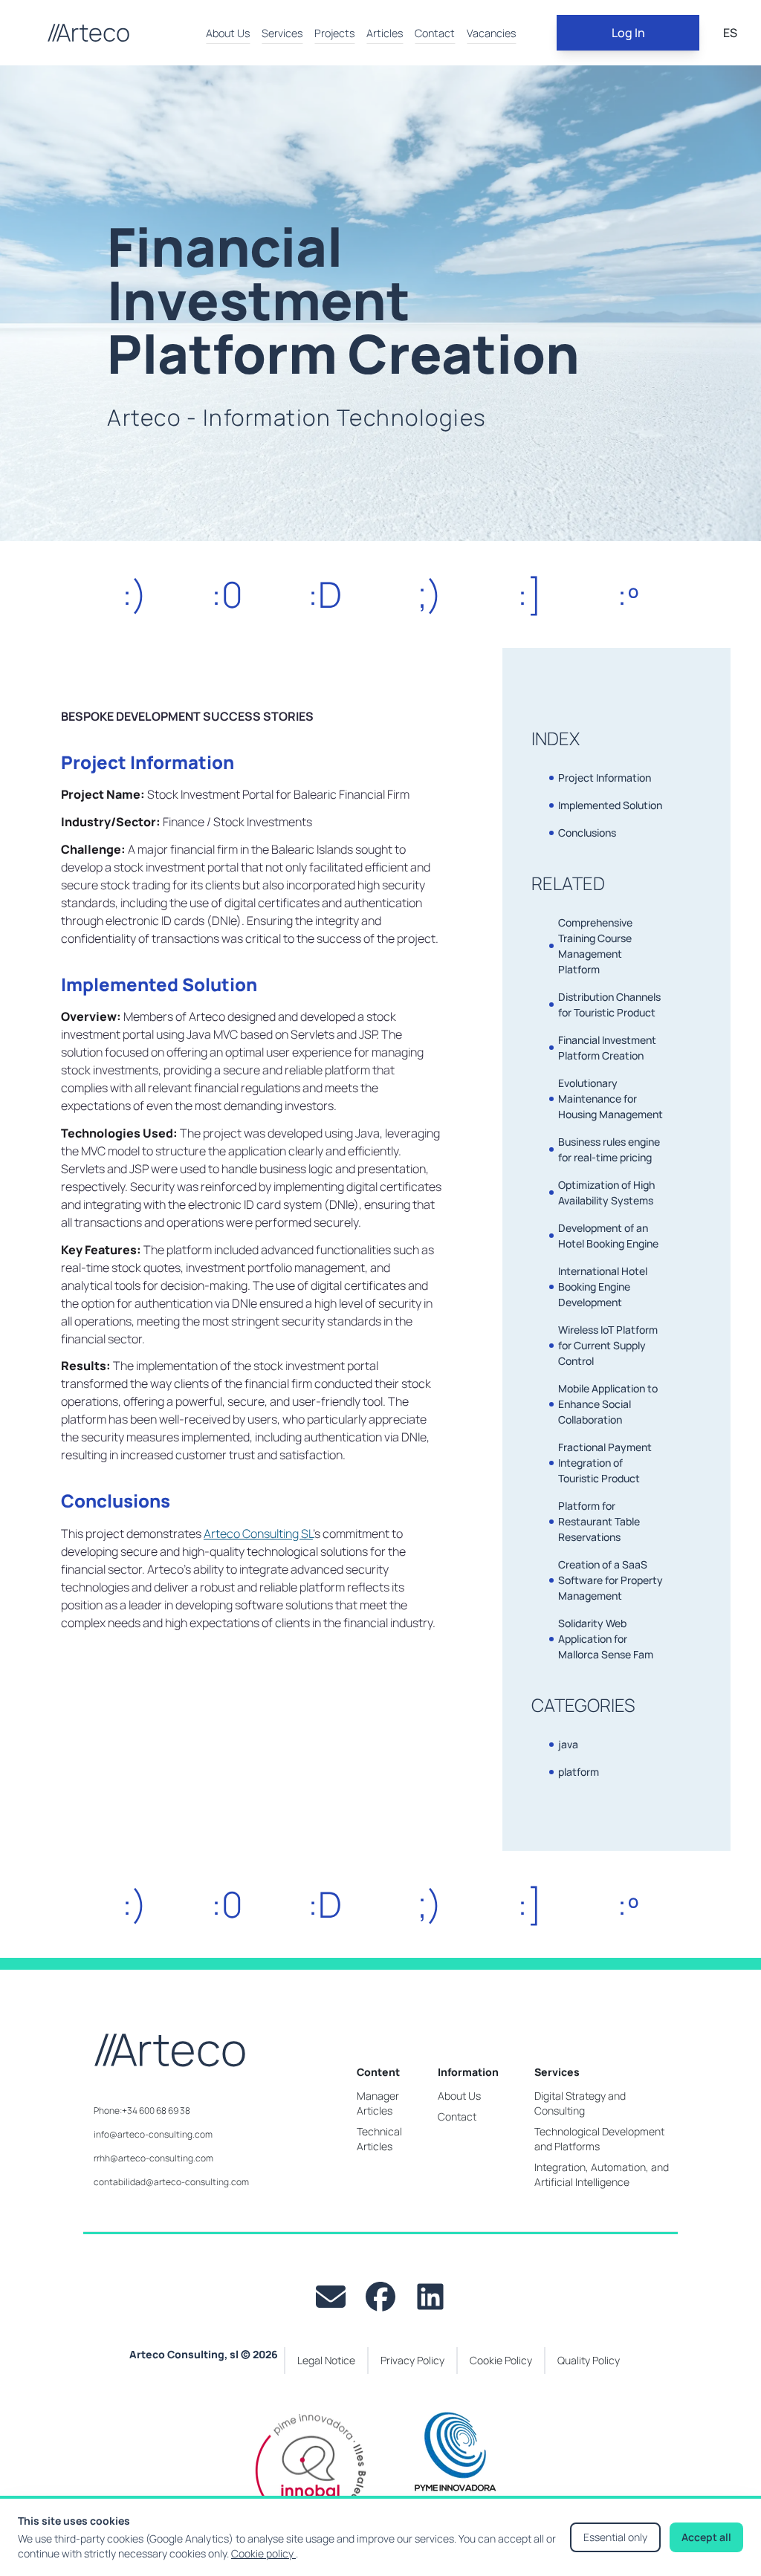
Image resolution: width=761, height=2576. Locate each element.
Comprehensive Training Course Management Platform (595, 946)
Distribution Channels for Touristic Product (609, 1005)
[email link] (331, 2297)
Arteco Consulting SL (258, 1534)
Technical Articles (379, 2139)
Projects (334, 33)
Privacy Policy (412, 2360)
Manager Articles (378, 2103)
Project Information (605, 778)
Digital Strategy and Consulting (580, 2103)
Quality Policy (589, 2360)
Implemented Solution (610, 805)
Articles (385, 33)
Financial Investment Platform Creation (607, 1048)
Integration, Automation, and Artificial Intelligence (602, 2174)
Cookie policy (263, 2553)
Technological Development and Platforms (599, 2139)
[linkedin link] (430, 2297)
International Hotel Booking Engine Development (603, 1287)
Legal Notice (326, 2360)
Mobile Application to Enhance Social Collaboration (608, 1404)
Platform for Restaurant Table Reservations (599, 1521)
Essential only (615, 2537)
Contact (435, 33)
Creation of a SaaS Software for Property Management (611, 1580)
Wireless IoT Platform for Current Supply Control (608, 1345)
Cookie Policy (501, 2360)
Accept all (706, 2537)
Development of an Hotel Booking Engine (608, 1236)
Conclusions (587, 833)
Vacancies (491, 33)
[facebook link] (380, 2297)
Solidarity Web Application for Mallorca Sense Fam (606, 1639)
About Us (228, 33)
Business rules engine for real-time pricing (609, 1149)
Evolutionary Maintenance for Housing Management (611, 1099)
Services (282, 33)
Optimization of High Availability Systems (606, 1193)
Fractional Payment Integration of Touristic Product (605, 1463)
